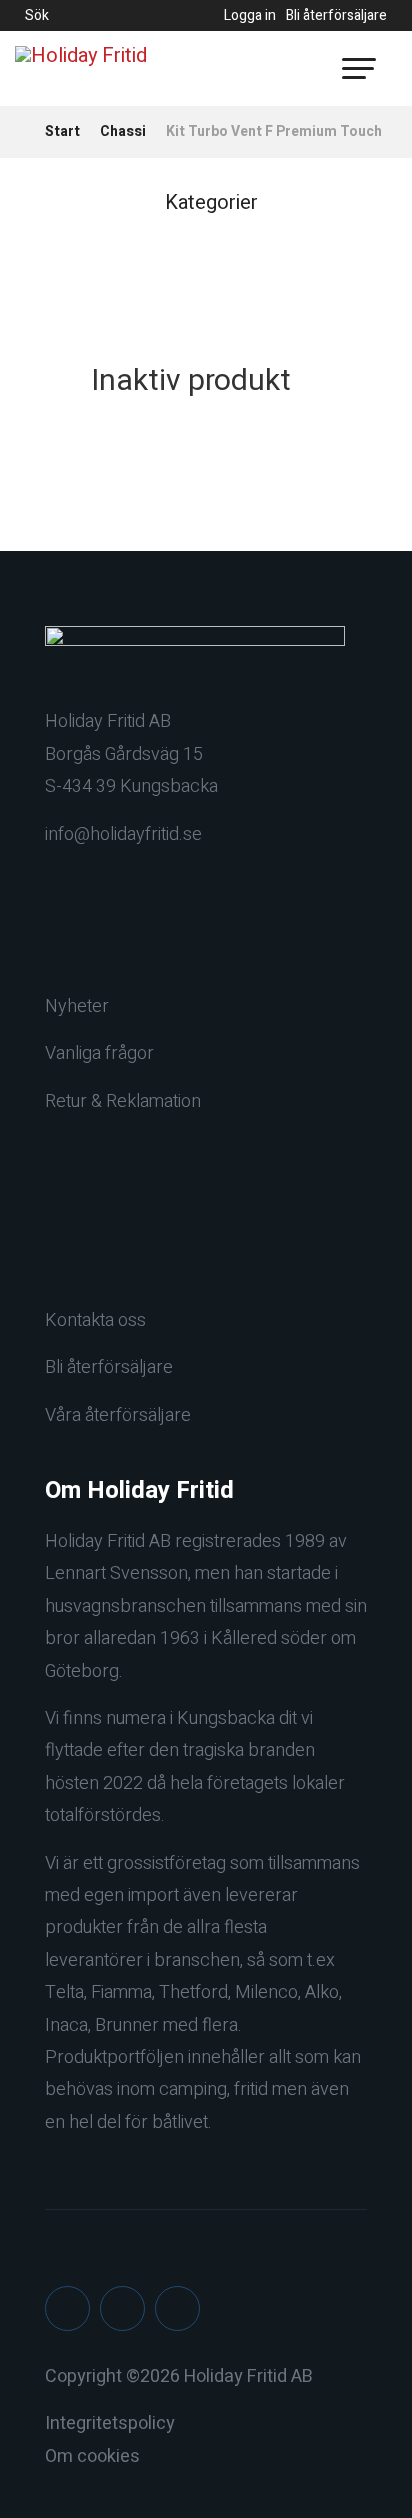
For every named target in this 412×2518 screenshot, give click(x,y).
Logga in (250, 15)
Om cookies (92, 2456)
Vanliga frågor (99, 1053)
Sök (37, 15)
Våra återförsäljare (118, 1415)
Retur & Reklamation (123, 1101)
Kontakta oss (95, 1320)
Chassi (123, 131)
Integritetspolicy (110, 2423)
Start (62, 131)
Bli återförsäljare (336, 15)
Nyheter (77, 1006)
